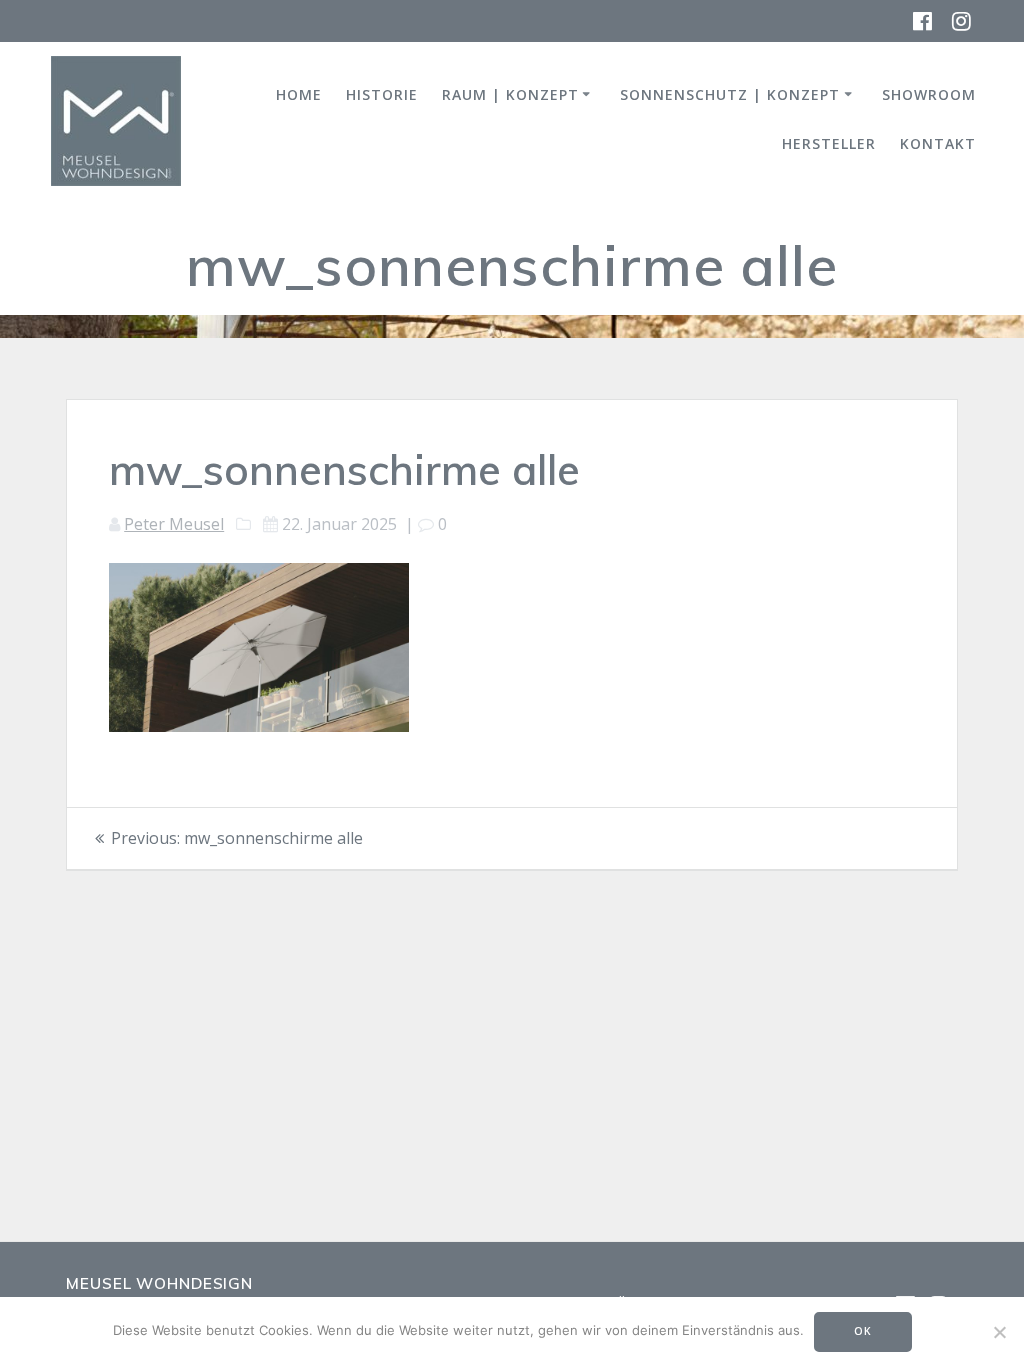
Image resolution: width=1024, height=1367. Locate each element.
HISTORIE (382, 94)
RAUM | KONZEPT (510, 94)
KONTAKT (938, 143)
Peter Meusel (174, 524)
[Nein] (999, 1332)
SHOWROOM (929, 94)
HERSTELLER (829, 143)
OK (863, 1331)
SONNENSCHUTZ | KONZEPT (730, 94)
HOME (299, 94)
